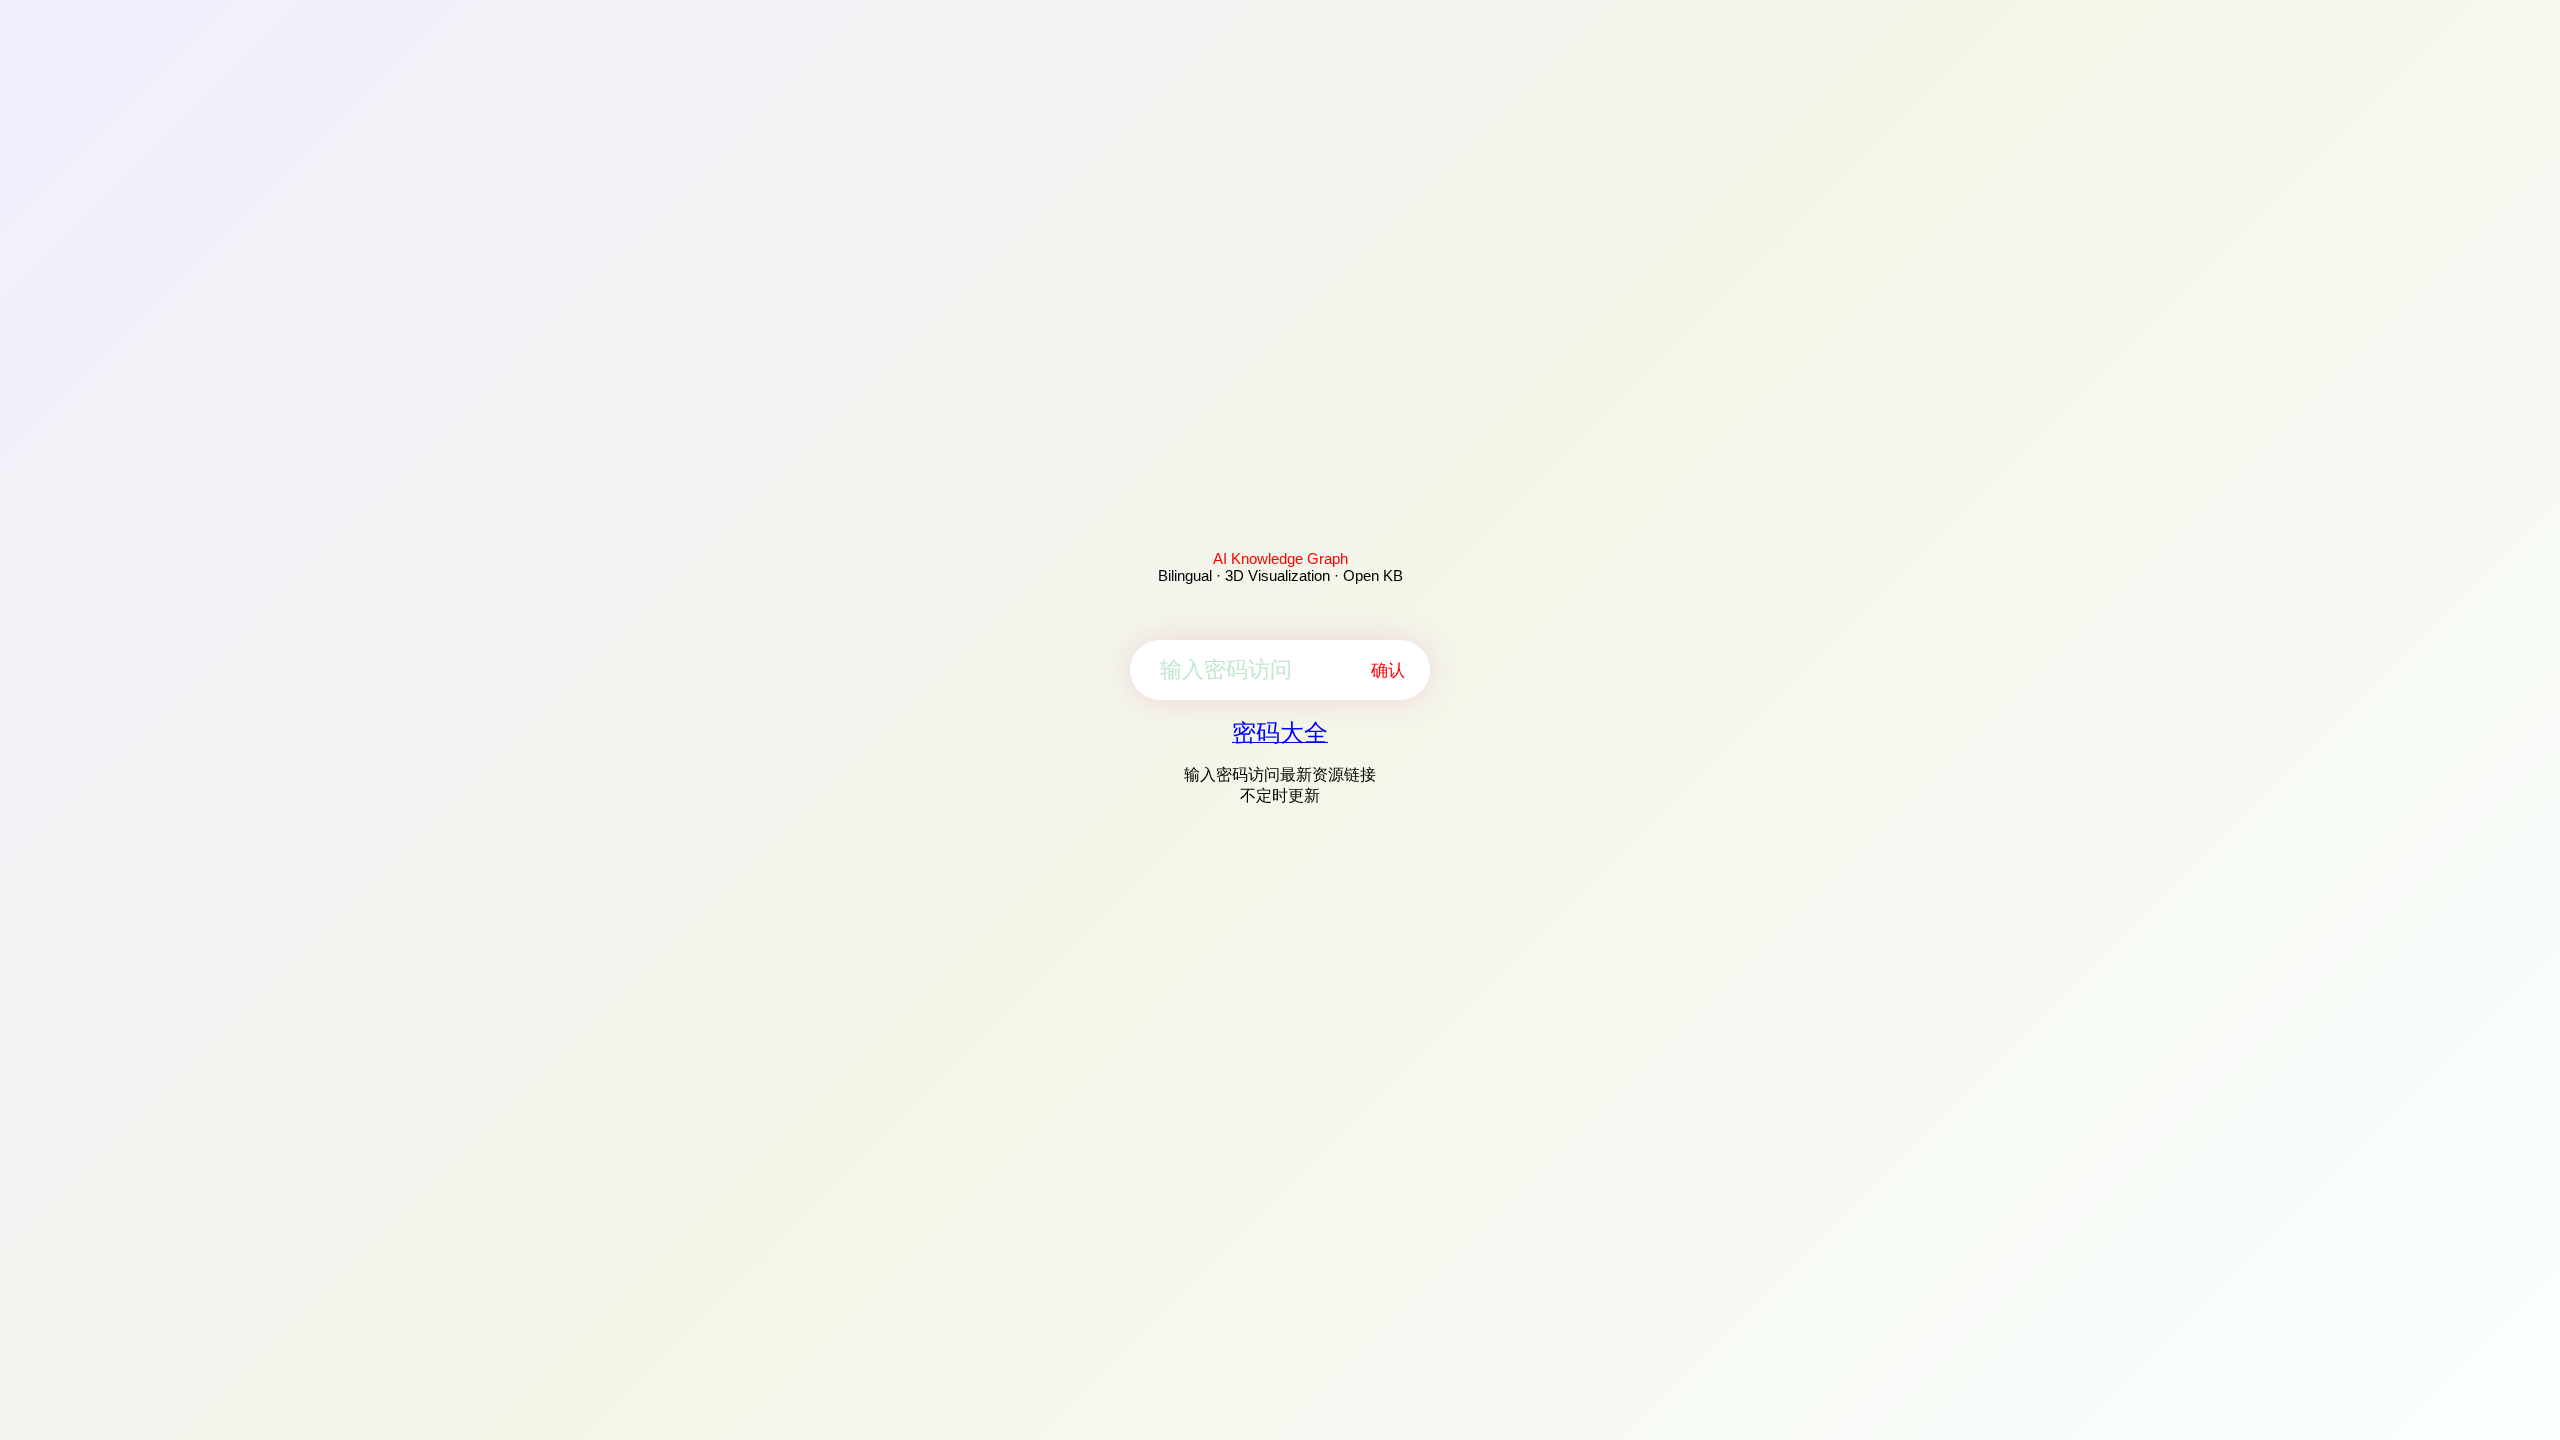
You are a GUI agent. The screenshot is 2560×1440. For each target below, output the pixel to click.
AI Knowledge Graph (1280, 558)
